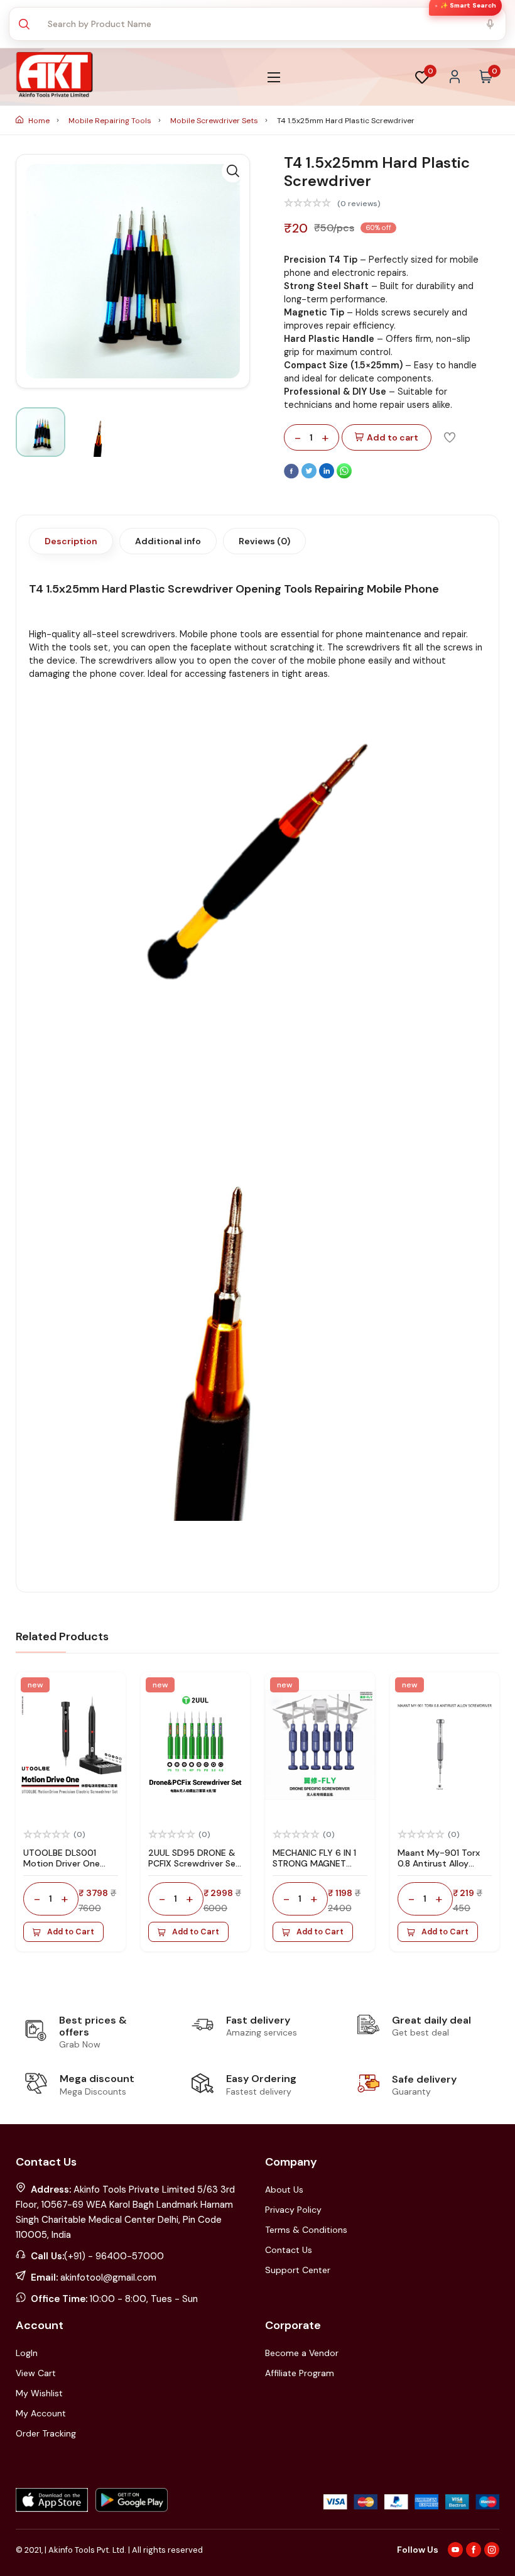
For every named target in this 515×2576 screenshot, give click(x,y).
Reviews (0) (264, 541)
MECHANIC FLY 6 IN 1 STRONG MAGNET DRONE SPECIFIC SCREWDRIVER (314, 1868)
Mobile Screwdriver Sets (215, 121)
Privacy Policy (293, 2210)
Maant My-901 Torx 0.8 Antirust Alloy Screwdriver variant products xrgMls (439, 1868)
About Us (284, 2190)
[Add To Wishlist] (450, 437)
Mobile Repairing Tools (111, 121)
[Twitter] (310, 476)
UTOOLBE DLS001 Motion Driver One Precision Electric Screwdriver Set (62, 1868)
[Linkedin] (328, 476)
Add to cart (393, 437)
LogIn (27, 2353)
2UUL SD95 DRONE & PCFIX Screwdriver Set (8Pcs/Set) (194, 1863)
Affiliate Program (300, 2373)
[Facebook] (293, 476)
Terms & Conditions (306, 2230)
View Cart (36, 2373)
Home (39, 121)
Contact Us (289, 2250)
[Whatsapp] (344, 476)
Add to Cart (71, 1932)
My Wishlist (39, 2393)
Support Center (298, 2270)
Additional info (168, 541)
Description (71, 541)
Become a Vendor (302, 2353)
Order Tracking (46, 2433)
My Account (41, 2413)
